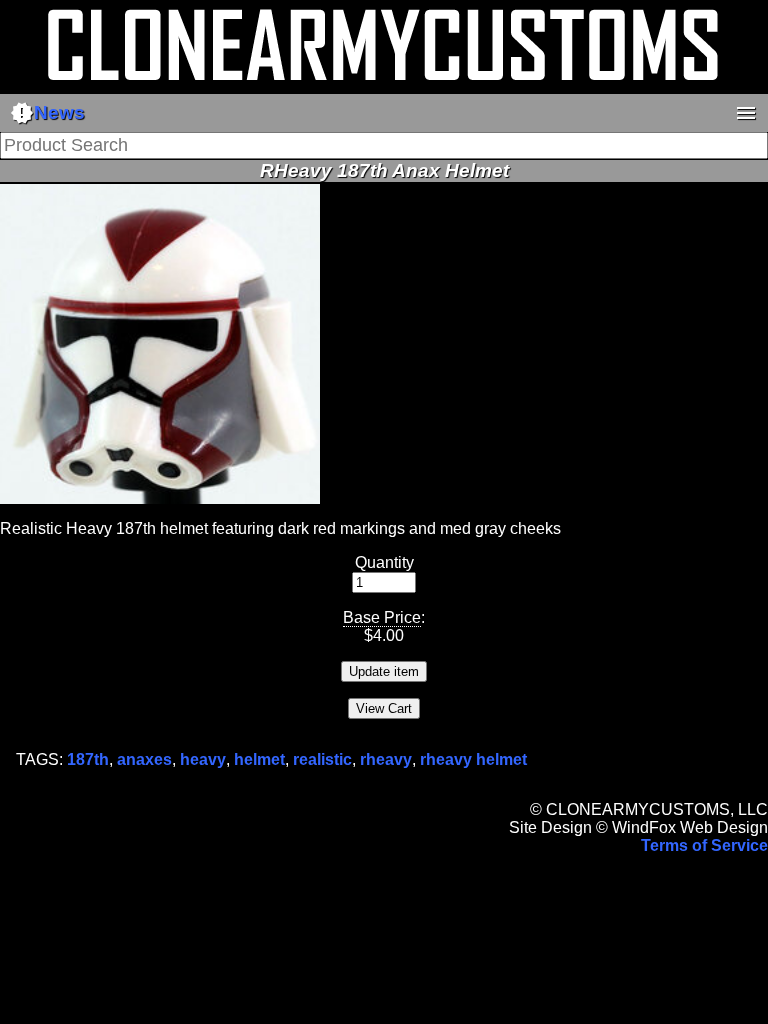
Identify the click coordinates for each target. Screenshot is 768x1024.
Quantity (384, 562)
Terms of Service (704, 845)
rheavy (386, 759)
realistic (322, 759)
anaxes (144, 759)
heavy (203, 759)
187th (88, 759)
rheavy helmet (473, 759)
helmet (259, 759)
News (47, 113)
